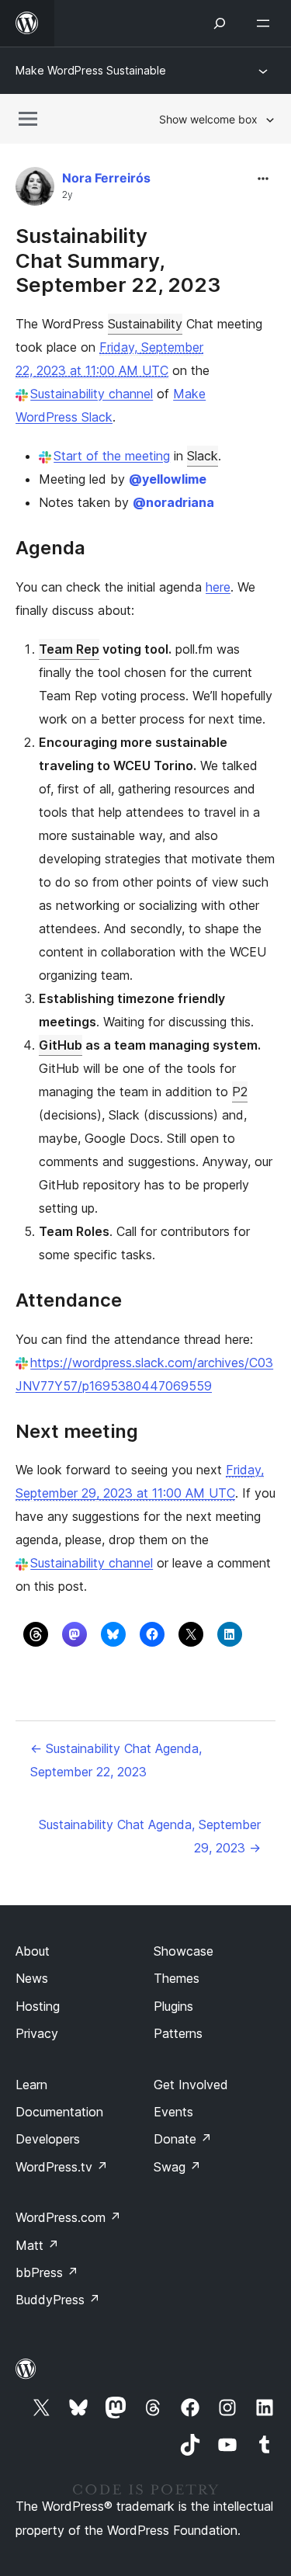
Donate (183, 2139)
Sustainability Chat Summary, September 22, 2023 (118, 260)
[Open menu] (266, 23)
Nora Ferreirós (106, 178)
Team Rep (69, 649)
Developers (48, 2139)
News (32, 1978)
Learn (31, 2085)
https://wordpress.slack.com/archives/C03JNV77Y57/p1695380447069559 (144, 1374)
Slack (203, 456)
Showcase (184, 1951)
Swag (177, 2167)
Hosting (38, 2006)
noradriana (173, 502)
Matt (37, 2245)
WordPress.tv (62, 2167)
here (218, 587)
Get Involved (191, 2085)
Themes (177, 1978)
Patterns (178, 2033)
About (33, 1951)
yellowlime (168, 479)
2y (68, 195)
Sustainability (145, 324)
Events (173, 2112)
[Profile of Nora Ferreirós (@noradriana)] (35, 190)
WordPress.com (68, 2217)
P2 (240, 1092)
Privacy (37, 2033)
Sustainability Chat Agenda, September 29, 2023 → (150, 1836)
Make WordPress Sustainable (91, 70)
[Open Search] (220, 23)
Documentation (59, 2112)
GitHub (61, 1045)
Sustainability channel (92, 394)
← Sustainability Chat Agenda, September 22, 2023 (116, 1760)
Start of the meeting (112, 456)
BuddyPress (58, 2300)
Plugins (173, 2006)
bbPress (47, 2272)
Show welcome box (208, 119)
